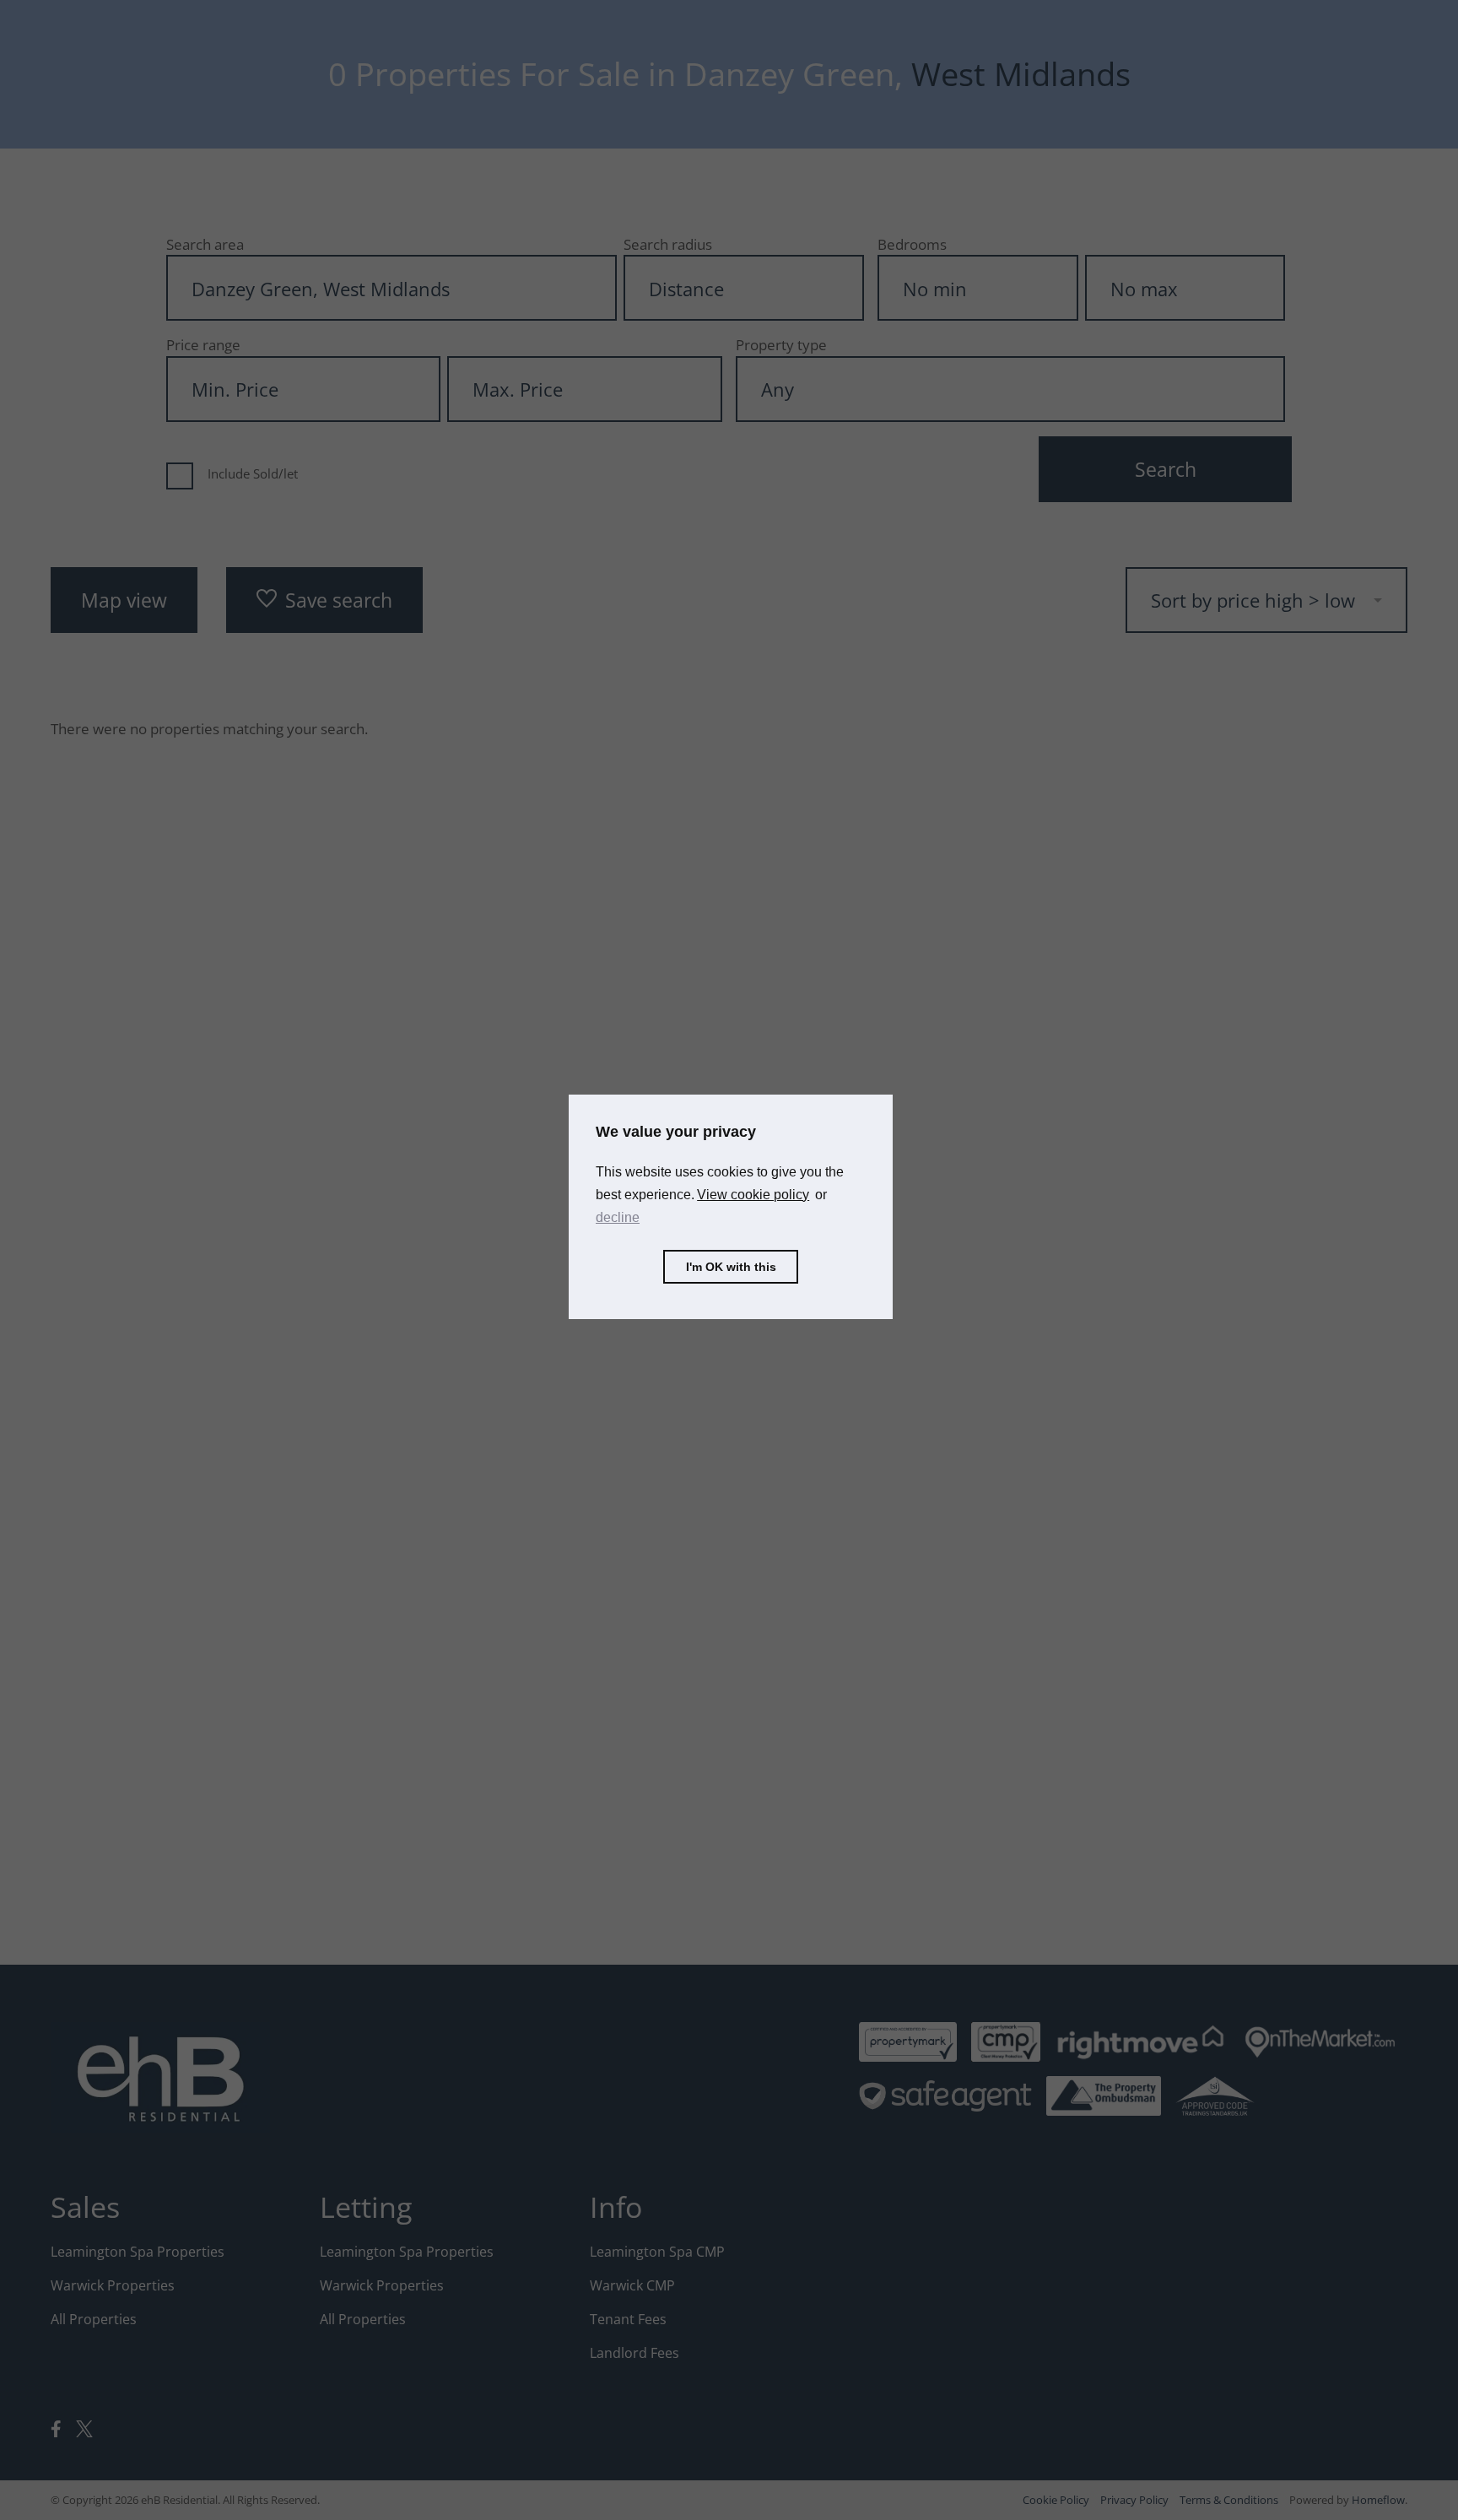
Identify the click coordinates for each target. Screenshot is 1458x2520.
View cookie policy (753, 1195)
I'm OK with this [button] (731, 1267)
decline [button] (618, 1218)
